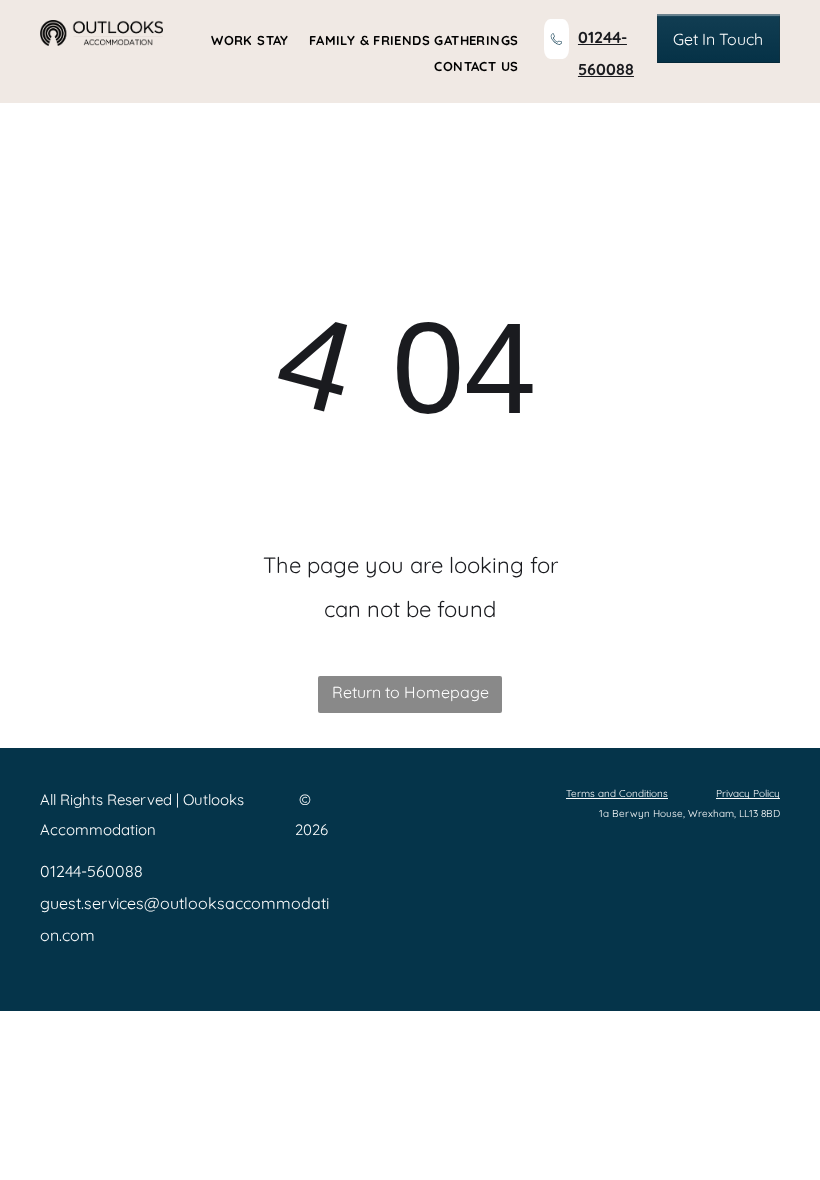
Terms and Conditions (617, 793)
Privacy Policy (748, 793)
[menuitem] (240, 40)
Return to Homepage (410, 692)
